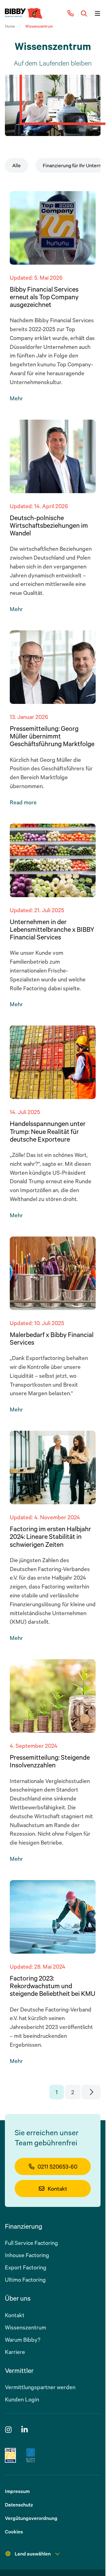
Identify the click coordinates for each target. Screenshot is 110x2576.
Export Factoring (26, 2267)
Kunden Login (22, 2399)
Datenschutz (19, 2505)
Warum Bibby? (23, 2340)
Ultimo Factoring (25, 2279)
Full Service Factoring (31, 2243)
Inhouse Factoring (27, 2255)
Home (10, 26)
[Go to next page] (91, 2092)
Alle (16, 165)
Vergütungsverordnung (31, 2518)
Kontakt (57, 2189)
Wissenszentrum (26, 2327)
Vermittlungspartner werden (40, 2387)
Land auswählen (33, 2554)
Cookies (14, 2532)
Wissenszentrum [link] (39, 26)
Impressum (17, 2491)
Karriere (15, 2352)
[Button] (84, 13)
